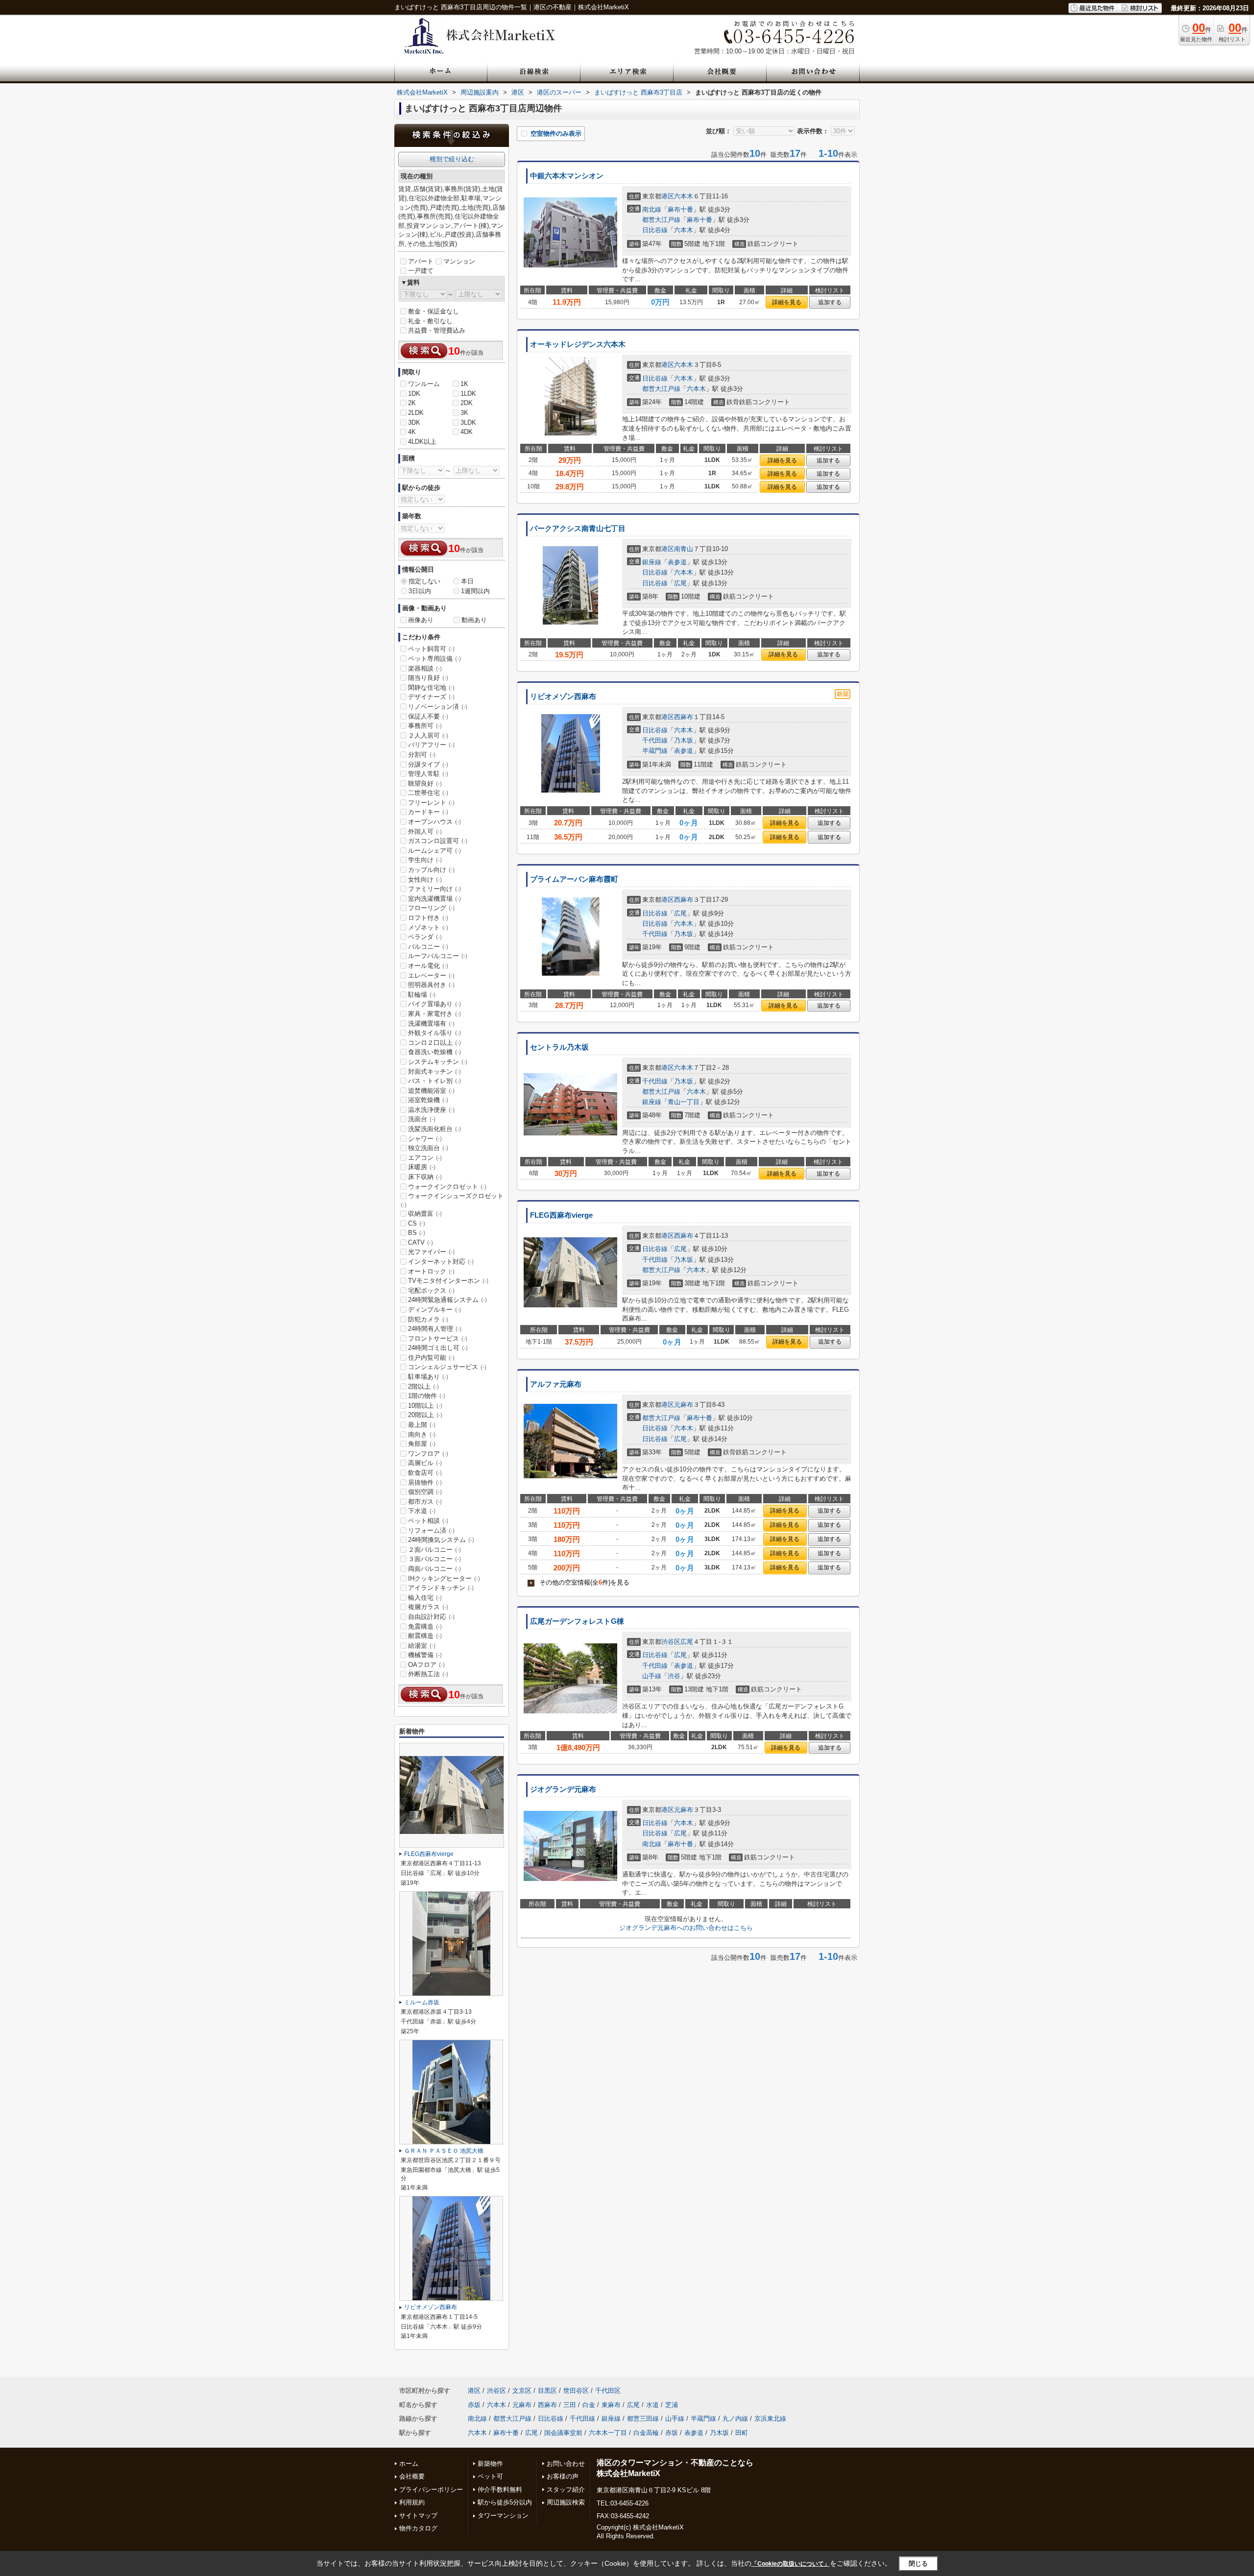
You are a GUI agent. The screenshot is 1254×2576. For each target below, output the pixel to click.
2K (412, 403)
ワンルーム (424, 384)
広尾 (680, 583)
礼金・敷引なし (430, 321)
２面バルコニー (434, 1550)
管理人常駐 (428, 774)
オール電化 (428, 966)
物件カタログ (418, 2528)
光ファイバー (431, 1252)
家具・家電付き (434, 1014)
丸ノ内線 (735, 2419)
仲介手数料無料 (500, 2490)
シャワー (425, 1139)
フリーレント (431, 803)
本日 (467, 581)
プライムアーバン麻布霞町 (574, 879)
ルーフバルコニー (438, 956)
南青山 (684, 549)
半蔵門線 (655, 751)
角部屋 (422, 1444)
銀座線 (652, 562)
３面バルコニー (434, 1559)
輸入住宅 (425, 1598)
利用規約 (412, 2502)
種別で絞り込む (452, 159)
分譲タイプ (428, 764)
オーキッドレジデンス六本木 (578, 344)
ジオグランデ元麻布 (563, 1789)
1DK (414, 394)
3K (464, 413)
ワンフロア (428, 1454)
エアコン (425, 1158)
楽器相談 (425, 668)
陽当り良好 (428, 678)
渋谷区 (671, 1642)
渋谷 (674, 1676)
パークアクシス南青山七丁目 (578, 529)
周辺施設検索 (566, 2502)
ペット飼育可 (431, 649)
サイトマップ (418, 2516)
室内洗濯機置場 (434, 899)
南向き (422, 1434)
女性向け (425, 879)
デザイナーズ (431, 697)
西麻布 (684, 717)
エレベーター (431, 975)
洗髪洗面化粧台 (434, 1129)
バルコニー (428, 947)
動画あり (474, 620)
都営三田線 (643, 2419)
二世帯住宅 (428, 793)
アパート (421, 261)
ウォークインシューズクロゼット (452, 1200)
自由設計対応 (431, 1617)
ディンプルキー (434, 1310)
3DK (414, 422)
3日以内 (420, 591)
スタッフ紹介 (566, 2490)
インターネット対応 (441, 1262)
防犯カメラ (428, 1319)
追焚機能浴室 (431, 1091)
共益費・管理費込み (437, 330)
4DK (467, 432)
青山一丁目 (684, 1102)
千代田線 (655, 740)
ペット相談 (428, 1521)
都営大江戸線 (661, 220)
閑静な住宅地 (431, 687)
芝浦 (672, 2405)
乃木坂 (684, 740)
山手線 (652, 1676)
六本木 (684, 196)
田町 (742, 2433)
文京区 (522, 2391)
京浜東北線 (770, 2419)
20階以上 (425, 1415)
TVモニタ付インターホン (448, 1281)
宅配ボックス (431, 1290)
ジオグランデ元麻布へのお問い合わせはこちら (686, 1928)
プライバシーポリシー (431, 2490)
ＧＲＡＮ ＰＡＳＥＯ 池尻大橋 (444, 2151)
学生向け (425, 860)
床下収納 (425, 1177)
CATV (421, 1242)
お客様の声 (563, 2476)
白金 (589, 2405)
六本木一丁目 (608, 2433)
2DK (467, 403)
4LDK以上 (422, 442)
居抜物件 (425, 1482)
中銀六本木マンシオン (567, 176)
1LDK (468, 394)
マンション (459, 261)
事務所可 (425, 726)
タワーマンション (503, 2516)
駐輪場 (422, 995)
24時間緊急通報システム (447, 1300)
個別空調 (425, 1492)
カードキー (428, 812)
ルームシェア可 (434, 851)
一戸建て (421, 271)
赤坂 (474, 2405)
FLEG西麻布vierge (561, 1215)
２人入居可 (428, 735)
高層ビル (425, 1463)
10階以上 (425, 1406)
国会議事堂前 (563, 2433)
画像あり (421, 620)
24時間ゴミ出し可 (438, 1348)
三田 (570, 2405)
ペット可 (490, 2476)
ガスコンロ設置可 (438, 841)
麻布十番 (680, 209)
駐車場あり (428, 1377)
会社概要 (412, 2476)
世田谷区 (576, 2391)
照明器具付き (431, 985)
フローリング (431, 908)
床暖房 (422, 1167)
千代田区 (608, 2391)
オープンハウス (434, 822)
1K (464, 384)
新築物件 (490, 2464)
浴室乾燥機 (428, 1100)
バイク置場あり (434, 1004)
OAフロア (426, 1665)
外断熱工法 (428, 1674)
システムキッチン (438, 1062)
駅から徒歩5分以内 (505, 2502)
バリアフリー (431, 745)
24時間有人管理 (435, 1329)
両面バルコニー (434, 1569)
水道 (652, 2405)
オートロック (431, 1271)
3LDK (468, 422)
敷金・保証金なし (434, 311)
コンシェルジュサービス (447, 1367)
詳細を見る (787, 302)
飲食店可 (425, 1473)
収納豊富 (425, 1214)
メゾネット (428, 927)
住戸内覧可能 (431, 1358)
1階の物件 (427, 1396)
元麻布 (684, 1405)
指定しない (424, 581)
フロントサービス (438, 1338)
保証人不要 (428, 716)
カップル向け (431, 870)
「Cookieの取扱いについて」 (791, 2564)
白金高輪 (646, 2433)
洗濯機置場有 (431, 1023)
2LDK (416, 413)
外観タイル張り (434, 1033)
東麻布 (611, 2405)
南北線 (652, 209)
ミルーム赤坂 (422, 2002)
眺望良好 (425, 783)
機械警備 (425, 1655)
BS (417, 1233)
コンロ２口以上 (434, 1043)
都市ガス (425, 1502)
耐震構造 (425, 1636)
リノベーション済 (438, 707)
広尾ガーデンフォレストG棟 (577, 1621)
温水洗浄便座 (431, 1110)
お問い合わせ (566, 2464)
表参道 (677, 562)
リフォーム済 (431, 1530)
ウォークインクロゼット (447, 1187)
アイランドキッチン (441, 1588)
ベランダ (425, 937)
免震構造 (425, 1626)
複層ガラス (428, 1607)
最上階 (422, 1425)
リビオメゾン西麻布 (563, 697)
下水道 (422, 1511)
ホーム (409, 2464)
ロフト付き (428, 918)
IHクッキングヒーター (444, 1578)
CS (417, 1223)
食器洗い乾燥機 (434, 1052)
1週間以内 (475, 591)
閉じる (918, 2564)
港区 (668, 196)
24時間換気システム (441, 1540)
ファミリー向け (434, 889)
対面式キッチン (434, 1071)
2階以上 (423, 1386)
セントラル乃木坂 (559, 1047)
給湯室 (422, 1646)
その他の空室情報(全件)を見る (579, 1582)
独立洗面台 (428, 1148)
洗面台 (422, 1119)
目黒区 (547, 2391)
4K (412, 432)
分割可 (422, 755)
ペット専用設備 (434, 659)
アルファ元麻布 (556, 1384)
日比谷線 (655, 230)
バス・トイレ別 (434, 1081)
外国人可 (425, 831)
